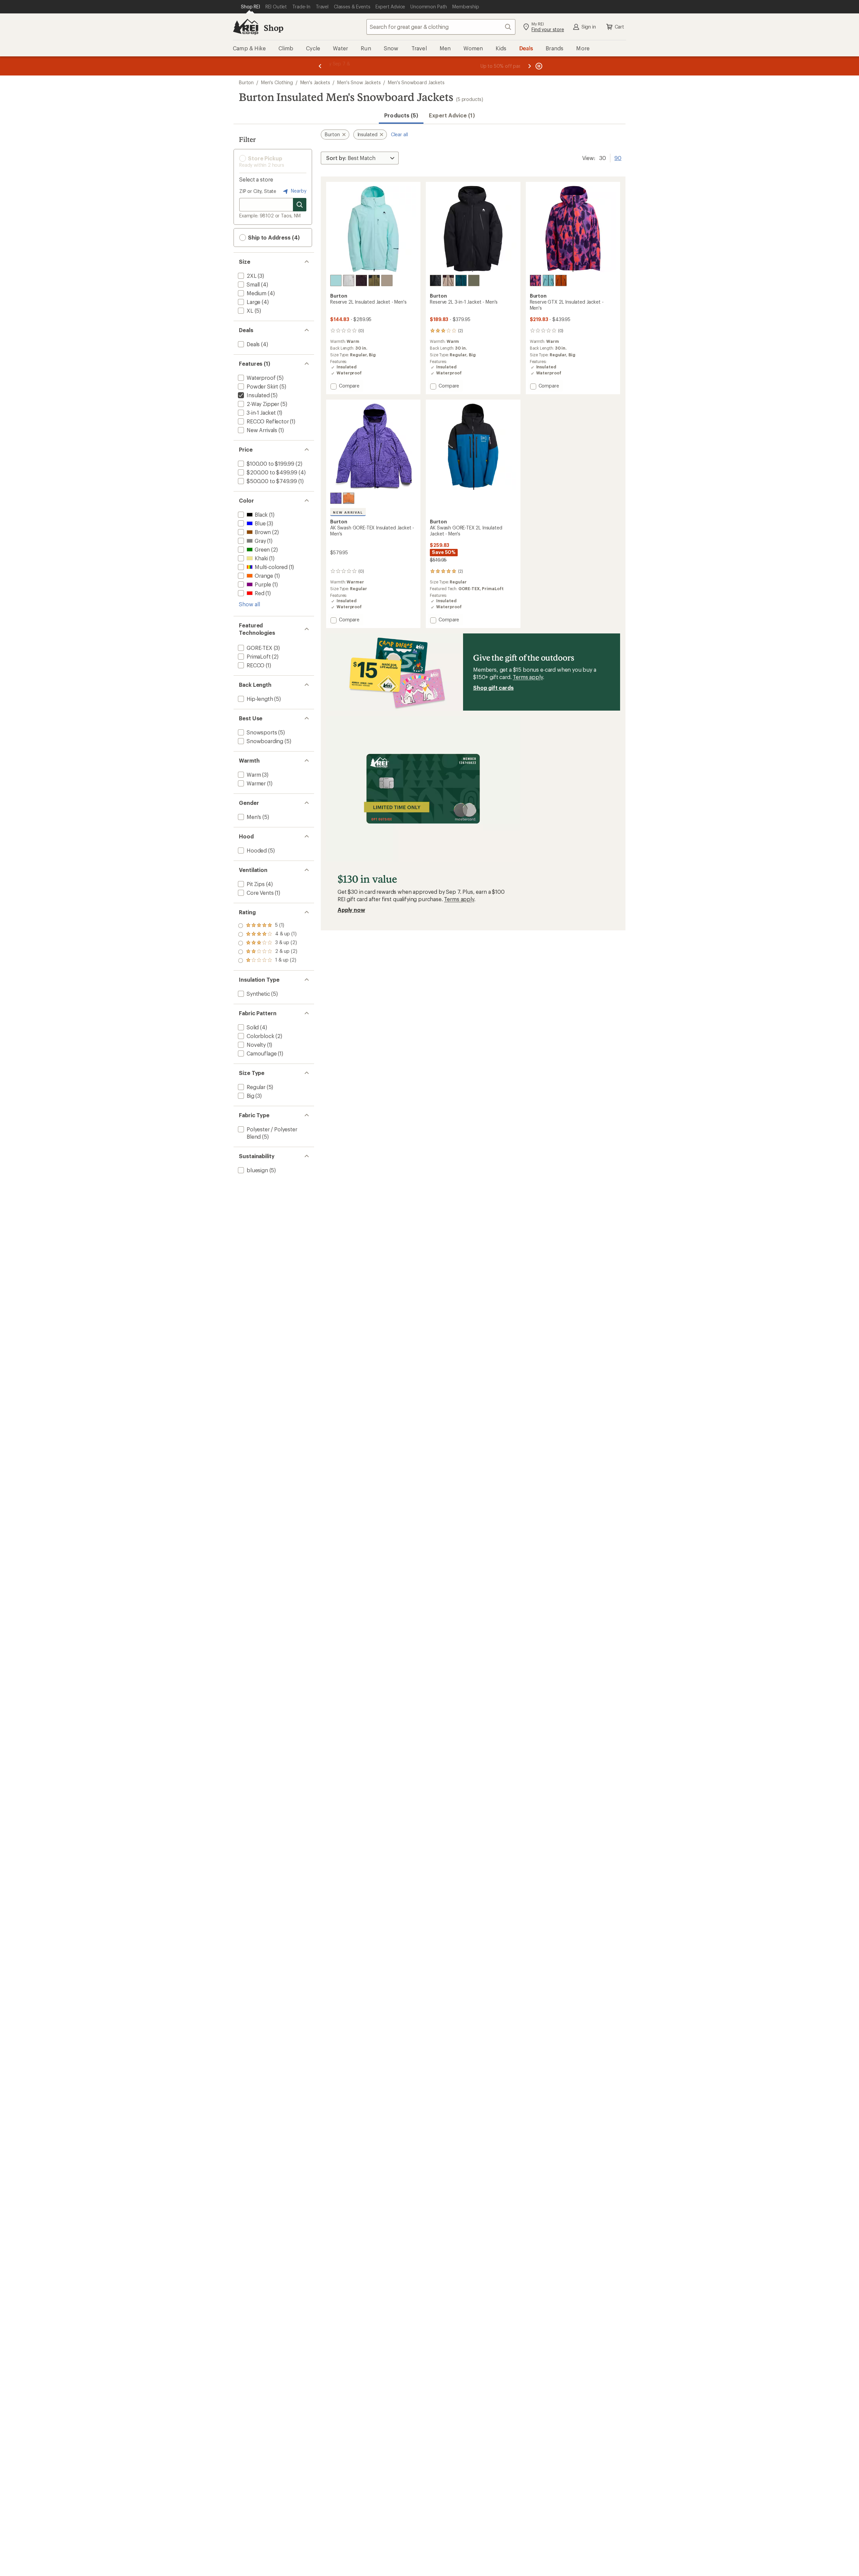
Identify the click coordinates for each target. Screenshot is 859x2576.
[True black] (436, 280)
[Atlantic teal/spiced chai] (561, 280)
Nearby (298, 191)
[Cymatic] (336, 498)
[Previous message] (320, 66)
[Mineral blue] (548, 280)
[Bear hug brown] (361, 280)
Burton (246, 82)
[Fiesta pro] (536, 280)
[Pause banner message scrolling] (538, 66)
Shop (273, 28)
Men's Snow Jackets (359, 82)
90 (618, 157)
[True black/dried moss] (374, 280)
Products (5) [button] (401, 115)
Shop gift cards (493, 688)
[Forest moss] (474, 280)
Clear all (399, 134)
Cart (619, 27)
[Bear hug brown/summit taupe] (448, 280)
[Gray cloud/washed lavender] (349, 280)
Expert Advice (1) (452, 115)
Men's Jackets (315, 82)
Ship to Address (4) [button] (273, 237)
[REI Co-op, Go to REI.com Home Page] (246, 27)
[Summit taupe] (387, 280)
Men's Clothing (277, 82)
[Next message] (529, 66)
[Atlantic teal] (461, 280)
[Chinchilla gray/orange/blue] (349, 498)
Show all (249, 604)
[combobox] (441, 27)
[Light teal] (336, 280)
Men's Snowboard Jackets (416, 82)
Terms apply (528, 677)
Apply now (351, 910)
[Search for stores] (300, 205)
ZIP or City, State (258, 191)
